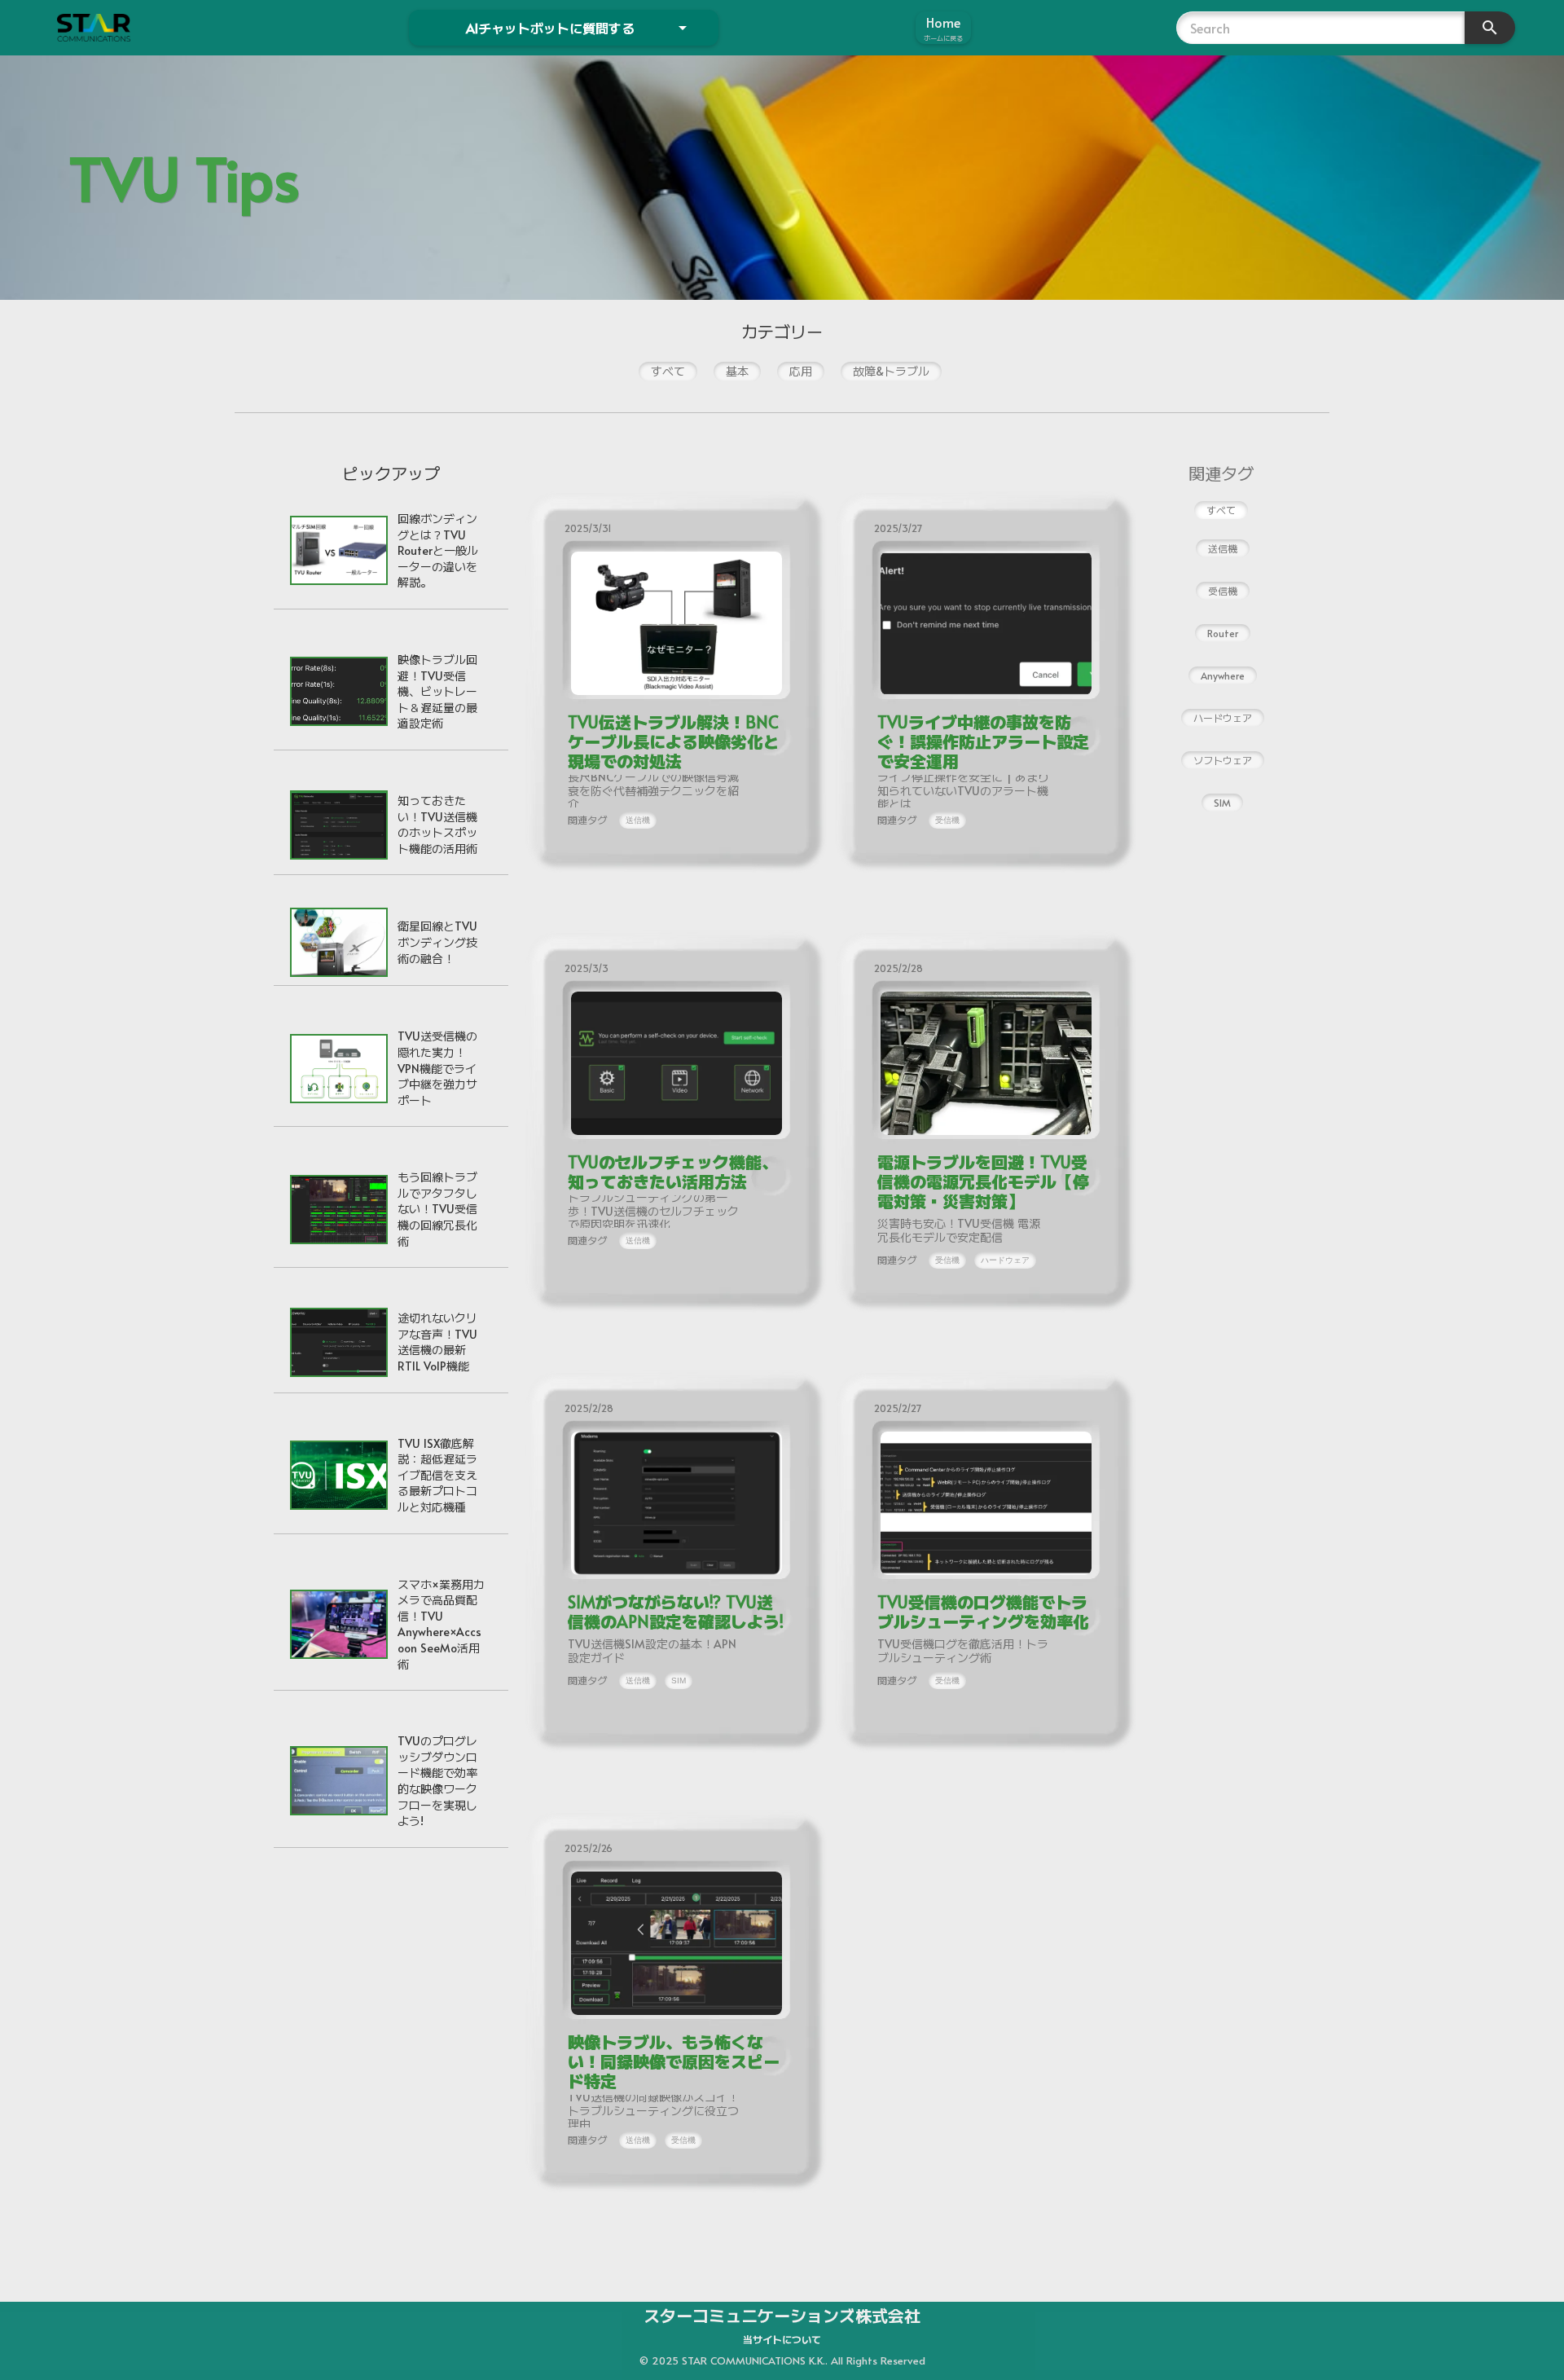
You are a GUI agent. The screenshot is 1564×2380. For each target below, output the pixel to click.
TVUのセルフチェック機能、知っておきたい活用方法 (673, 1172)
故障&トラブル (891, 371)
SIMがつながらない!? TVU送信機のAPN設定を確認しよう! (676, 1612)
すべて (668, 371)
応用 (801, 371)
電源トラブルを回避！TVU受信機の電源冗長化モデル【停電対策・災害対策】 (983, 1181)
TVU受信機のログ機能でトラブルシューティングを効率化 (983, 1612)
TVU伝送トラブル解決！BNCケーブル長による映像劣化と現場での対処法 (674, 741)
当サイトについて (782, 2339)
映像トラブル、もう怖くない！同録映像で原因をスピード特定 (674, 2061)
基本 (737, 371)
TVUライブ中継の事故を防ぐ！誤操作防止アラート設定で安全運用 (983, 741)
